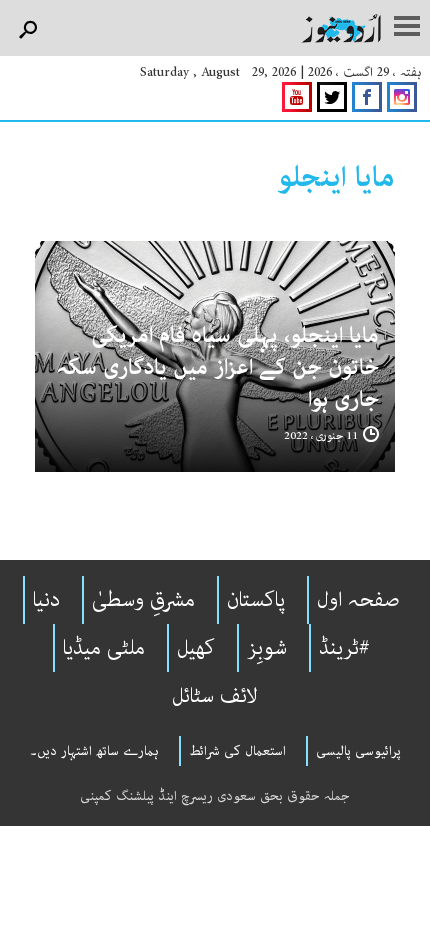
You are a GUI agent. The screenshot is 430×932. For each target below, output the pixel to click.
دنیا (46, 600)
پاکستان (256, 600)
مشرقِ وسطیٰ (143, 600)
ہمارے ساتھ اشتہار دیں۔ (94, 751)
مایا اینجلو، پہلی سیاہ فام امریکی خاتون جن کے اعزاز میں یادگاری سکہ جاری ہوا (217, 367)
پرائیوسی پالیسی (358, 751)
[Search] (27, 30)
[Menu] (407, 28)
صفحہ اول (358, 600)
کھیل (196, 648)
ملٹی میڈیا (104, 648)
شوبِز (267, 648)
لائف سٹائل (215, 696)
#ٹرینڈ (344, 648)
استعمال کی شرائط (237, 751)
